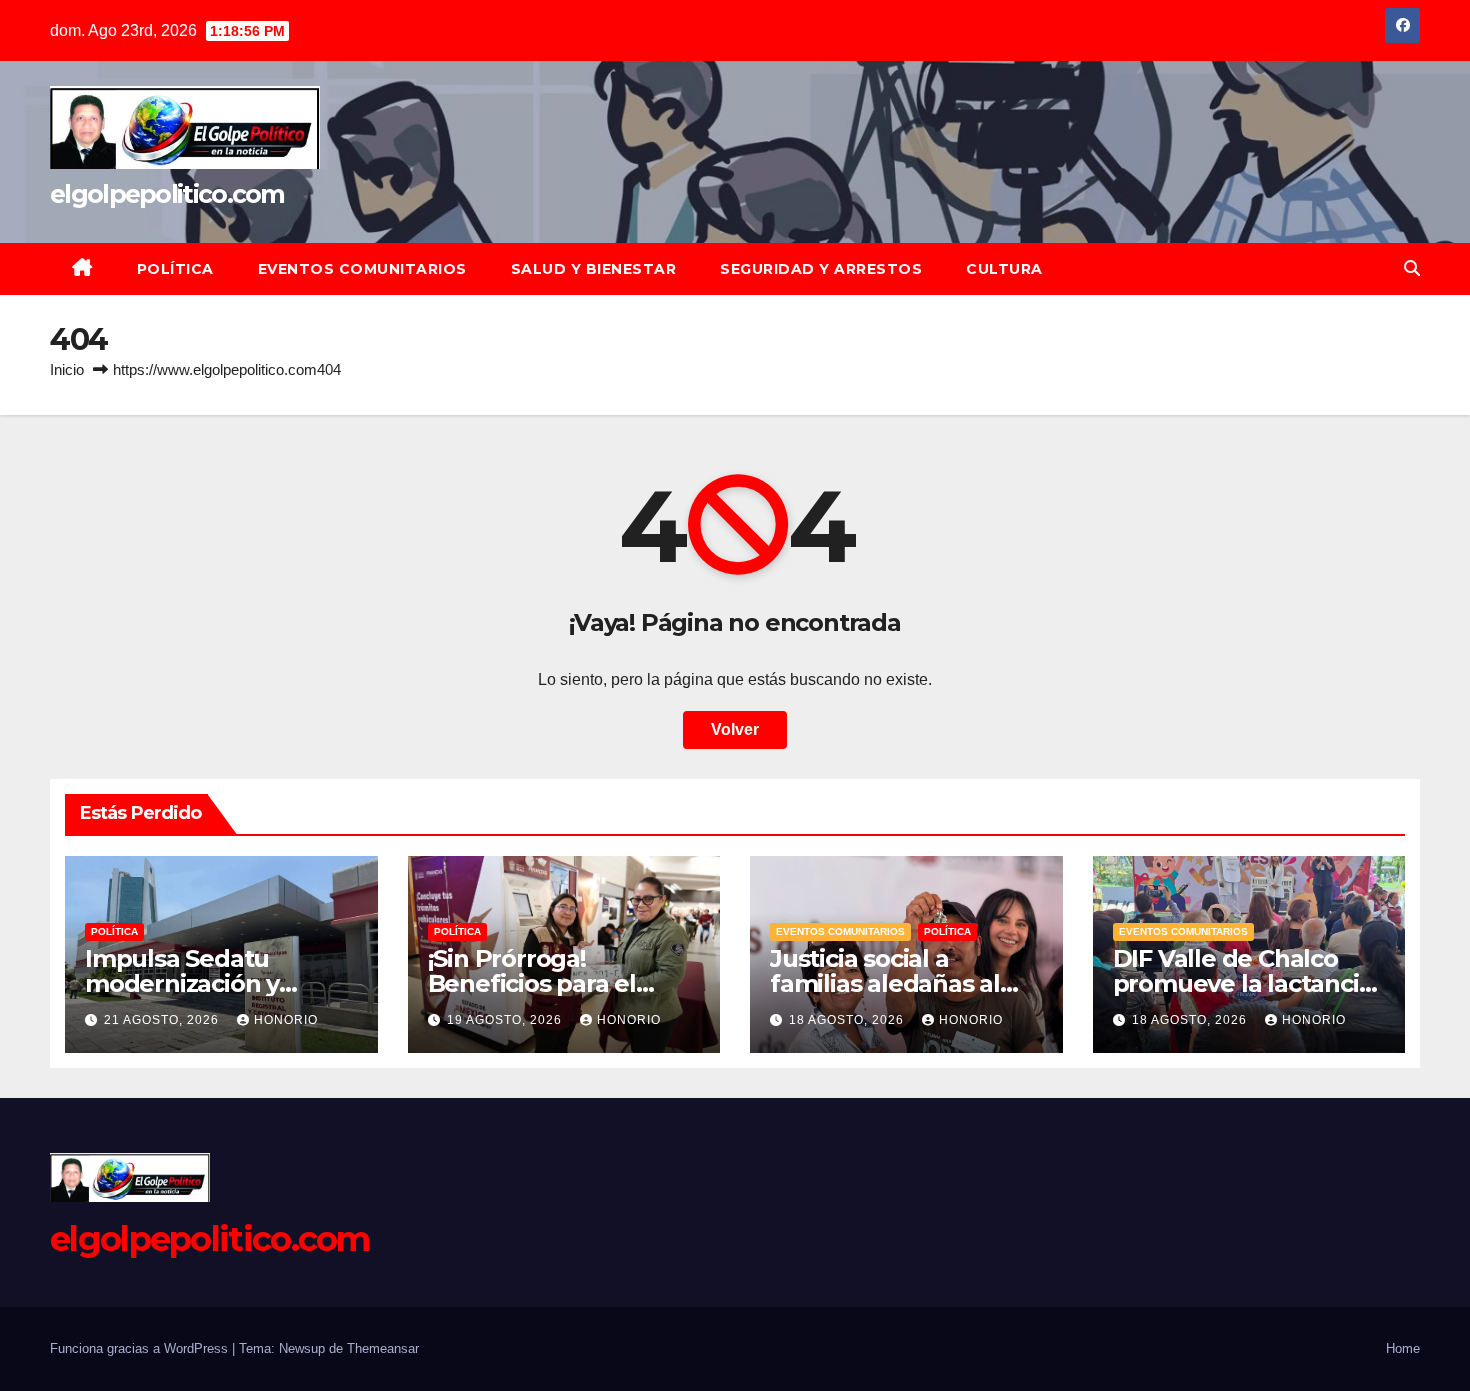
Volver (735, 729)
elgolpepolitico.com (167, 194)
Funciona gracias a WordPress (141, 1348)
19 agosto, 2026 (506, 1020)
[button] (1412, 268)
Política (175, 269)
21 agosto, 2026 (163, 1020)
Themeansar (383, 1348)
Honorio (286, 1020)
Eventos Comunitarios (362, 269)
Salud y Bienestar (594, 269)
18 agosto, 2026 (848, 1020)
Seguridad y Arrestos (821, 269)
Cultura (1004, 269)
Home (1403, 1348)
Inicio (67, 369)
